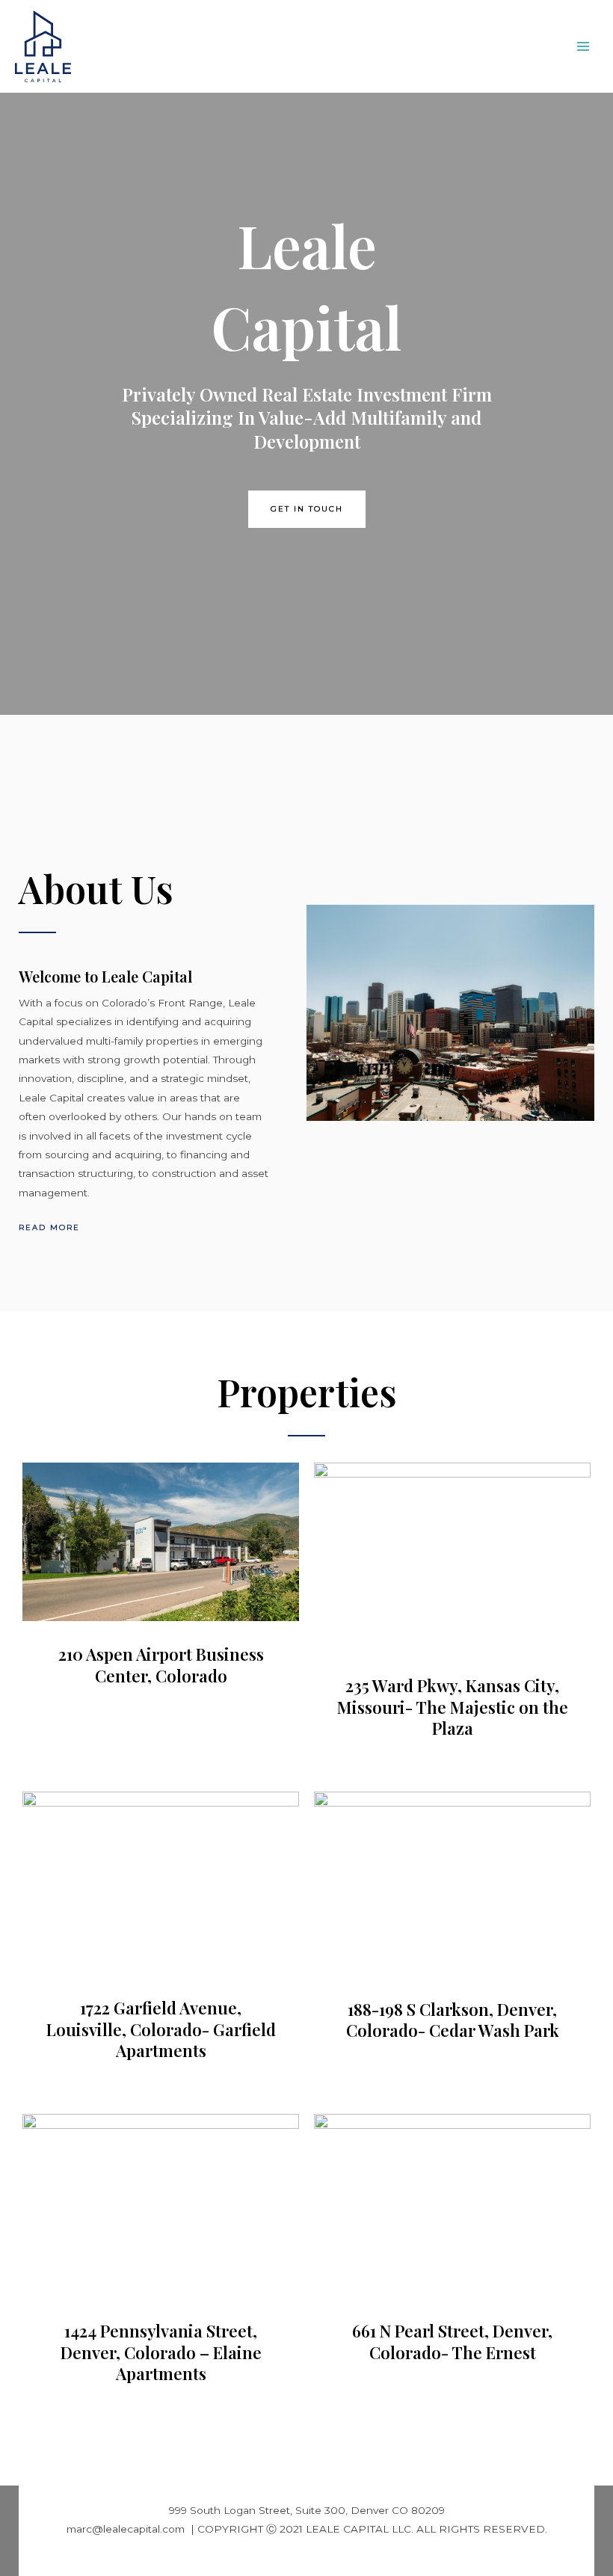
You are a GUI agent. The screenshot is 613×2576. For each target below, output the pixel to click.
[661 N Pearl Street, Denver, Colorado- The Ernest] (452, 2204)
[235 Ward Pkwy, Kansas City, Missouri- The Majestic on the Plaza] (452, 1556)
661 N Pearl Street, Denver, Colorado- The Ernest (452, 2342)
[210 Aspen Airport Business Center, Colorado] (161, 1541)
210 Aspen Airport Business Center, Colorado (161, 1665)
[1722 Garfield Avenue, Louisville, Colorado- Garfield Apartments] (161, 1882)
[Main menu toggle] (583, 47)
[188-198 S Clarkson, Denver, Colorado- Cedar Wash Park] (452, 1883)
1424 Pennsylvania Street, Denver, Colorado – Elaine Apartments (161, 2352)
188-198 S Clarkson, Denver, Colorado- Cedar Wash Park (453, 2020)
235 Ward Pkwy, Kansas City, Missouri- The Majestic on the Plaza (453, 1707)
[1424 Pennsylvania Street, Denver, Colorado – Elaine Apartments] (161, 2204)
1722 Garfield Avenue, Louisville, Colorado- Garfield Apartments (161, 2029)
